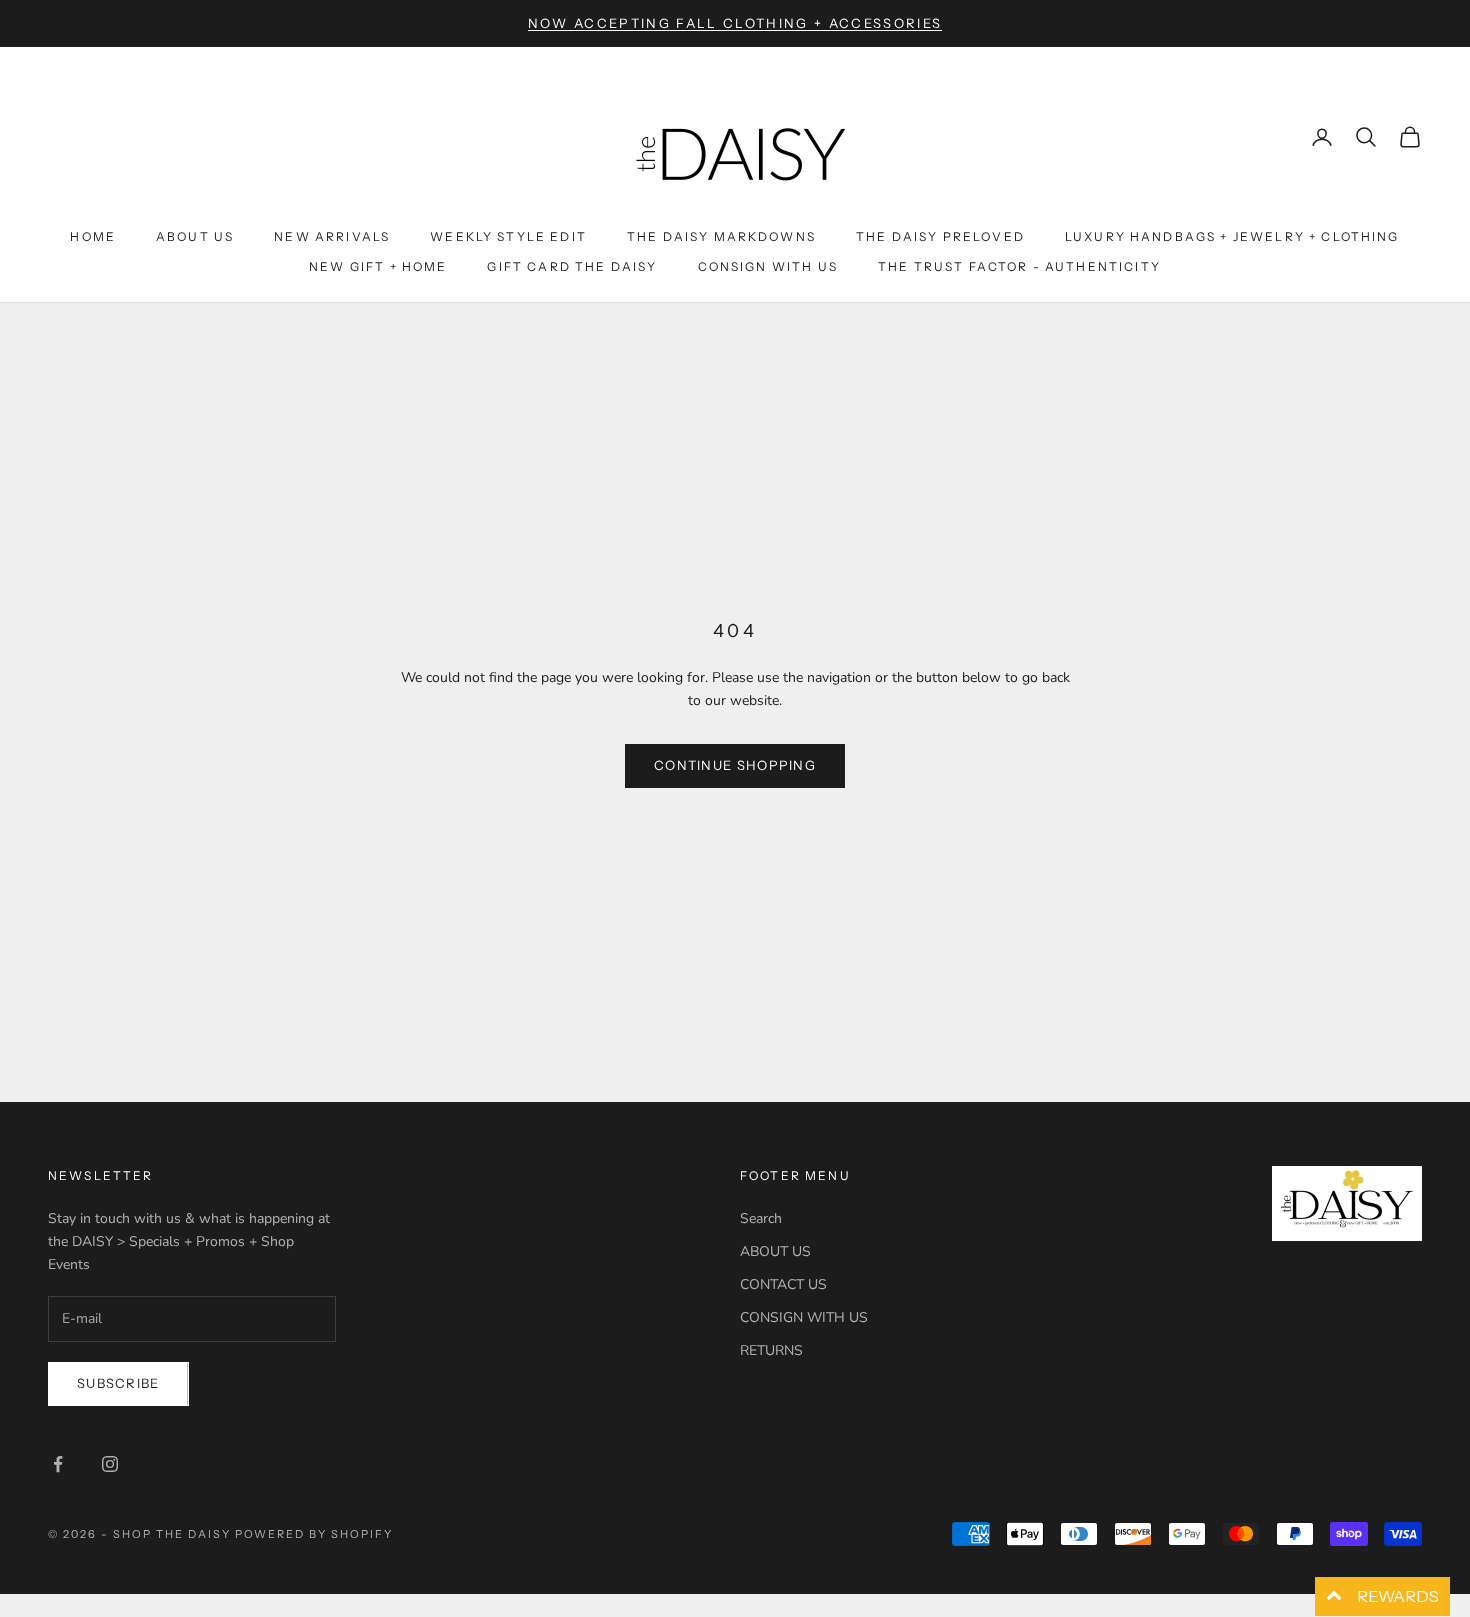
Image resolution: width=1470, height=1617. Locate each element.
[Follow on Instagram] (110, 1464)
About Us (195, 236)
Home (93, 236)
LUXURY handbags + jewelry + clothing (1232, 236)
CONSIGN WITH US (804, 1317)
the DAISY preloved (940, 236)
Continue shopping (735, 765)
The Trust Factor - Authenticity (1019, 266)
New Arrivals (332, 236)
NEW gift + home (378, 266)
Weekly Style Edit (508, 236)
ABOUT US (775, 1251)
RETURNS (771, 1350)
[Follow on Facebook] (58, 1464)
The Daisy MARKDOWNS (721, 236)
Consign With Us (768, 266)
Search (761, 1218)
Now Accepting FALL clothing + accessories (735, 23)
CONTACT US (783, 1284)
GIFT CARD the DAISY (572, 266)
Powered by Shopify (314, 1534)
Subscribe (118, 1383)
